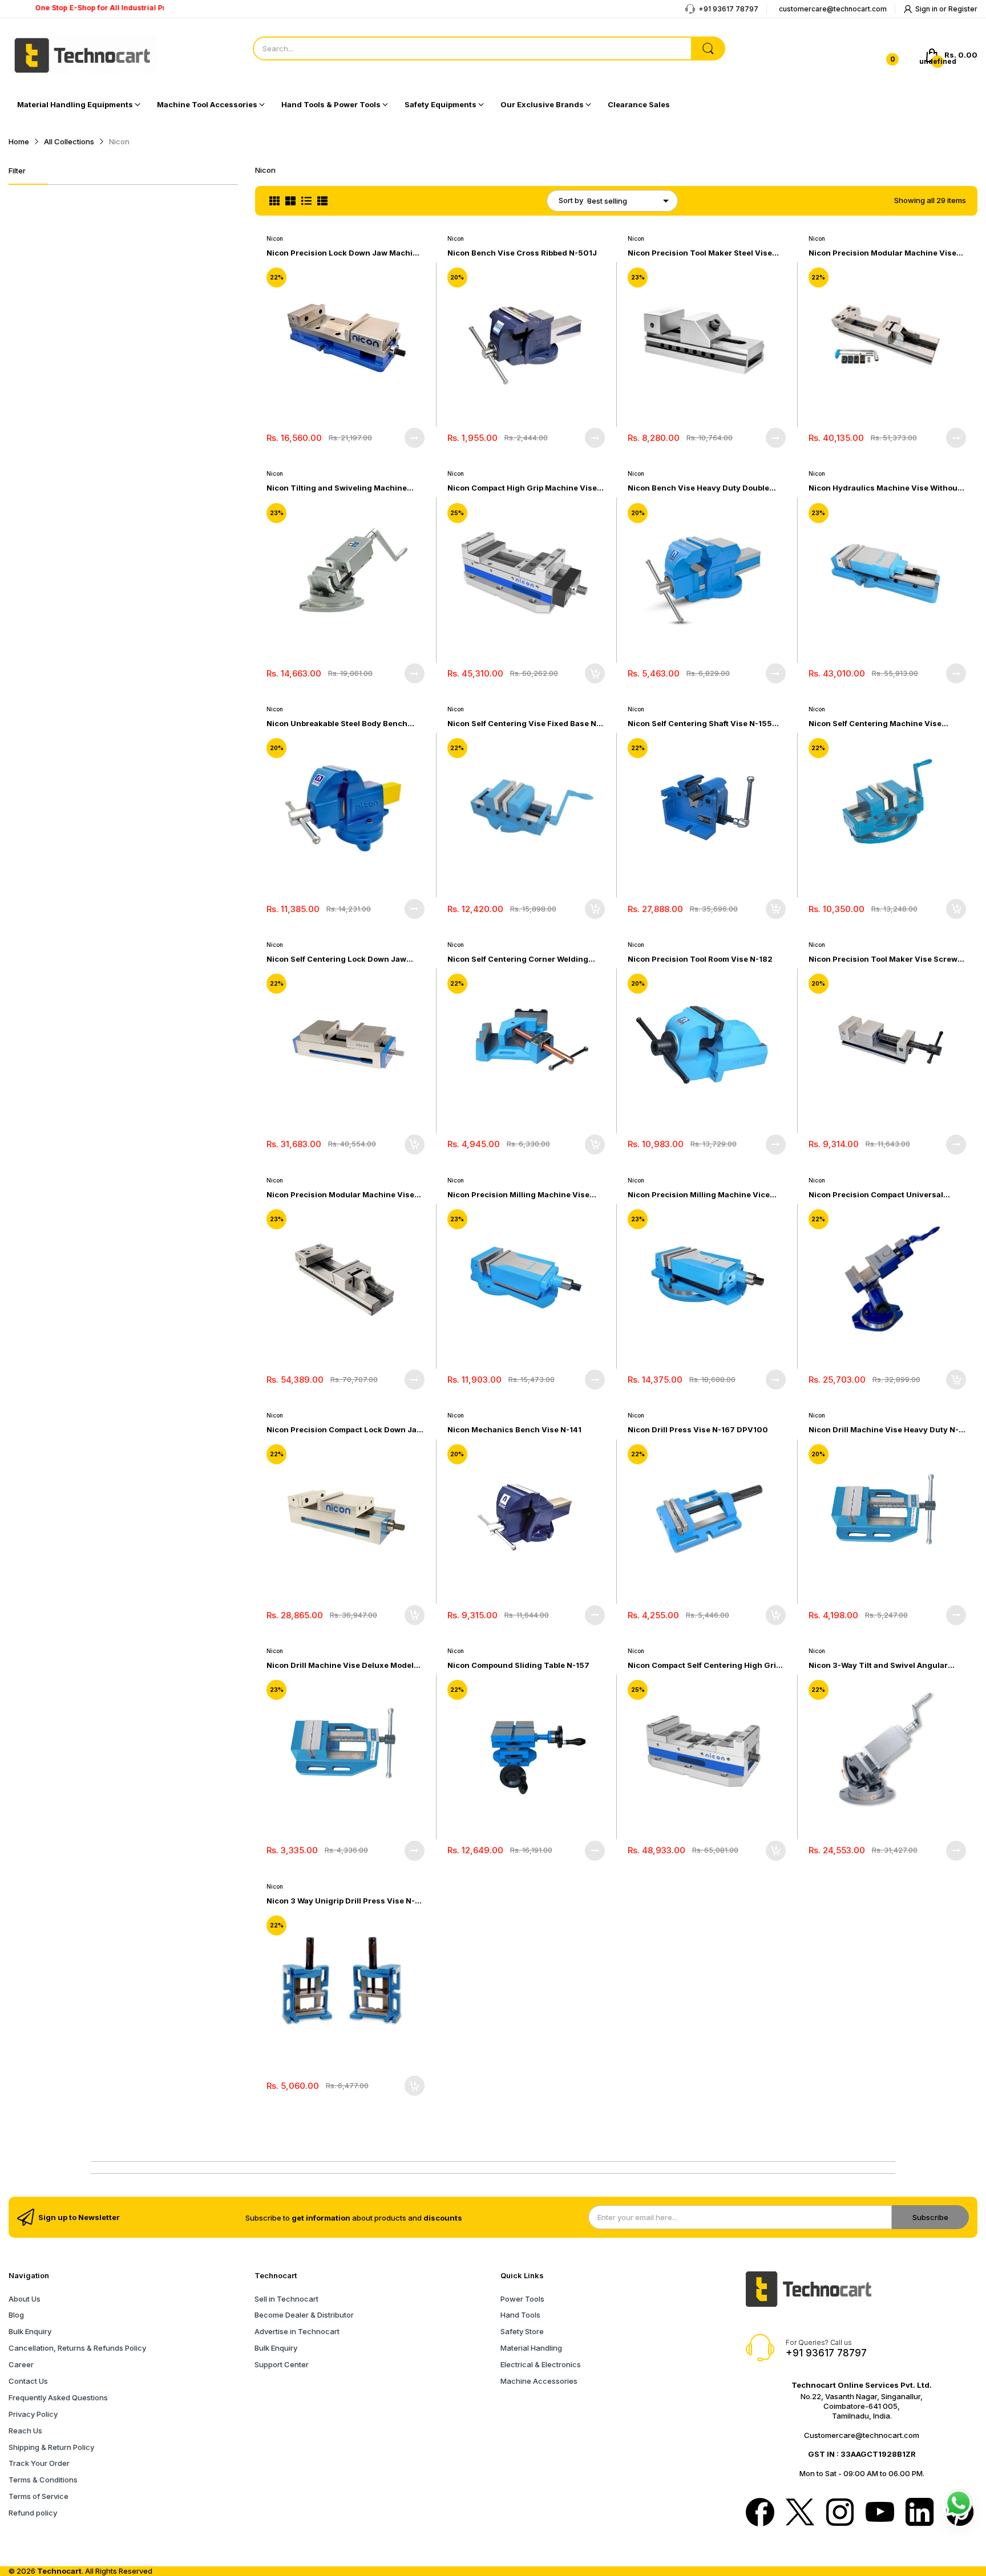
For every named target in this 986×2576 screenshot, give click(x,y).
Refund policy (33, 2513)
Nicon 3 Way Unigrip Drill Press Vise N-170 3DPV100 (341, 1901)
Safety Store (522, 2331)
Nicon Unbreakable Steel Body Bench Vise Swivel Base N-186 (337, 724)
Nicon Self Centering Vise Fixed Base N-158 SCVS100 (524, 724)
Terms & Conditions (43, 2480)
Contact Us (28, 2381)
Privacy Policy (33, 2414)
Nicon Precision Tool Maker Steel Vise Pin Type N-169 (700, 253)
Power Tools (522, 2299)
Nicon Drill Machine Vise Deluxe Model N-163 (340, 1665)
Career (21, 2364)
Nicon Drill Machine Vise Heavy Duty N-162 (884, 1430)
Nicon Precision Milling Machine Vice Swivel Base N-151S (699, 1195)
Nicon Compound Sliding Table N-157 (518, 1665)
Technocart (59, 2571)
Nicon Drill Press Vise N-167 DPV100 (698, 1429)
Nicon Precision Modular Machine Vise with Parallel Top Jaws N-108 (882, 253)
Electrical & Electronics (541, 2364)
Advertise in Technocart (297, 2331)
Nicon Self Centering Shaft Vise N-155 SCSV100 (700, 724)
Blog (16, 2315)
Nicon (275, 238)
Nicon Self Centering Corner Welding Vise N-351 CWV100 (518, 959)
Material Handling (531, 2348)
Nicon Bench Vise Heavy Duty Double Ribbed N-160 (698, 488)
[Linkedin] (920, 2513)
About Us (25, 2299)
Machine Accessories (539, 2381)
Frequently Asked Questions (58, 2397)
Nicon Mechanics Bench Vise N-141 (514, 1429)
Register (963, 9)
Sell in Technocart (286, 2299)
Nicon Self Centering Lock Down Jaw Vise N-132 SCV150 (336, 959)
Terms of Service (39, 2496)
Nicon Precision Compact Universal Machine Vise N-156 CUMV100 (876, 1195)
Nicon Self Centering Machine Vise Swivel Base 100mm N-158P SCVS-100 (882, 724)
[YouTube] (880, 2513)
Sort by (571, 200)
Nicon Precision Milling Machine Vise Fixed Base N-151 (518, 1195)
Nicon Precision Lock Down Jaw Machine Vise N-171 (344, 253)
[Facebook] (760, 2513)
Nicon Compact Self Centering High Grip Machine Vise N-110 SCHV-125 (704, 1665)
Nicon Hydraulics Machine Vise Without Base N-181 (884, 488)
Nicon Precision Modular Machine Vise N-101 (340, 1195)
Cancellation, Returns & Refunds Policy (77, 2348)
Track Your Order (39, 2463)
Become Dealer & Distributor (304, 2315)
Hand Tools (520, 2315)
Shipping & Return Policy (51, 2447)
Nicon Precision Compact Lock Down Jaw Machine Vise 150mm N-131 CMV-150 (345, 1430)
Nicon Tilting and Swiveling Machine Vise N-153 (337, 488)
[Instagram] (840, 2513)
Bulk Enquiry (30, 2331)
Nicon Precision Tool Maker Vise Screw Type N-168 (883, 959)
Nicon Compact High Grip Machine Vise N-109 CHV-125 (522, 488)
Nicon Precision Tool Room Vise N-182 (700, 959)
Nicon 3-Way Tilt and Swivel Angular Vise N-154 (878, 1665)
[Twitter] (800, 2513)
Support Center (282, 2364)
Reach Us (25, 2431)
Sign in (927, 9)
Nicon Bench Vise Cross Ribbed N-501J (522, 253)
